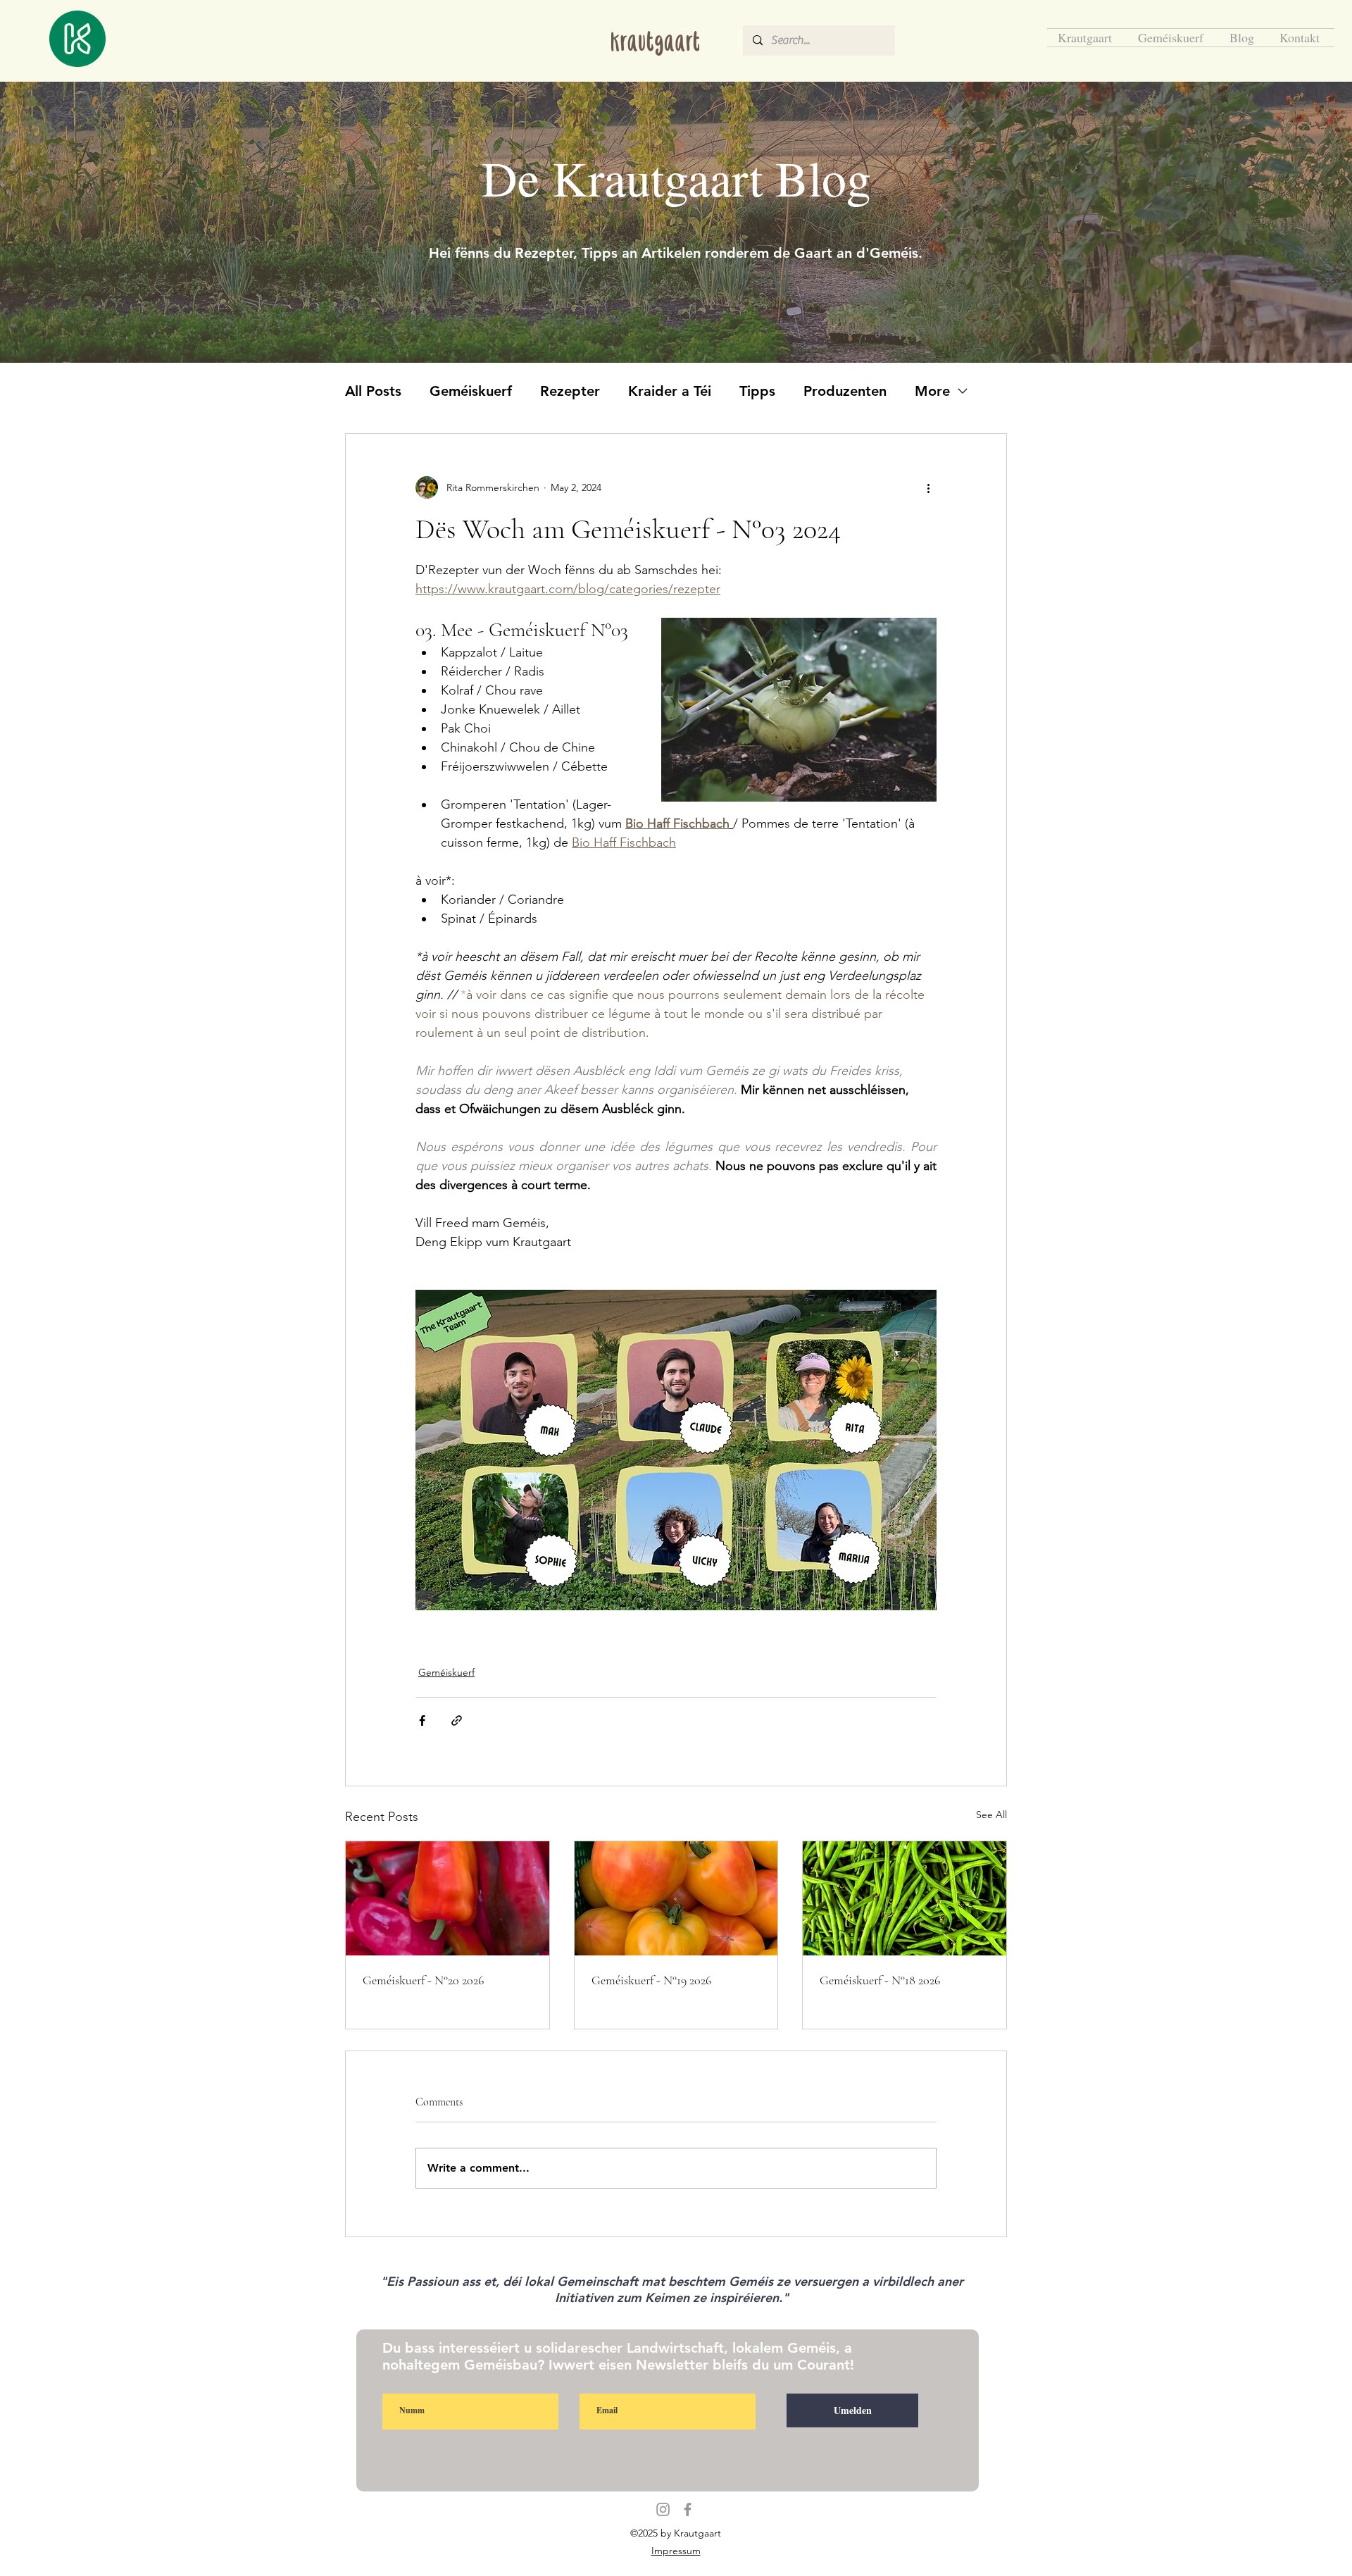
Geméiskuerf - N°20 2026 (423, 1980)
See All (991, 1815)
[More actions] (928, 487)
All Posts (373, 391)
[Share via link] (457, 1721)
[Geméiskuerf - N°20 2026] (447, 1898)
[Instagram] (663, 2509)
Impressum (676, 2551)
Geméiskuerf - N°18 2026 (880, 1980)
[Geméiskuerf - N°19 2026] (676, 1898)
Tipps (757, 391)
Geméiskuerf (471, 391)
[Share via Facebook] (422, 1721)
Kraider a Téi (670, 391)
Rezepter (570, 391)
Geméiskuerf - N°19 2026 (651, 1980)
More (932, 391)
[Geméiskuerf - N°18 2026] (905, 1898)
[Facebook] (688, 2509)
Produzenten (845, 391)
